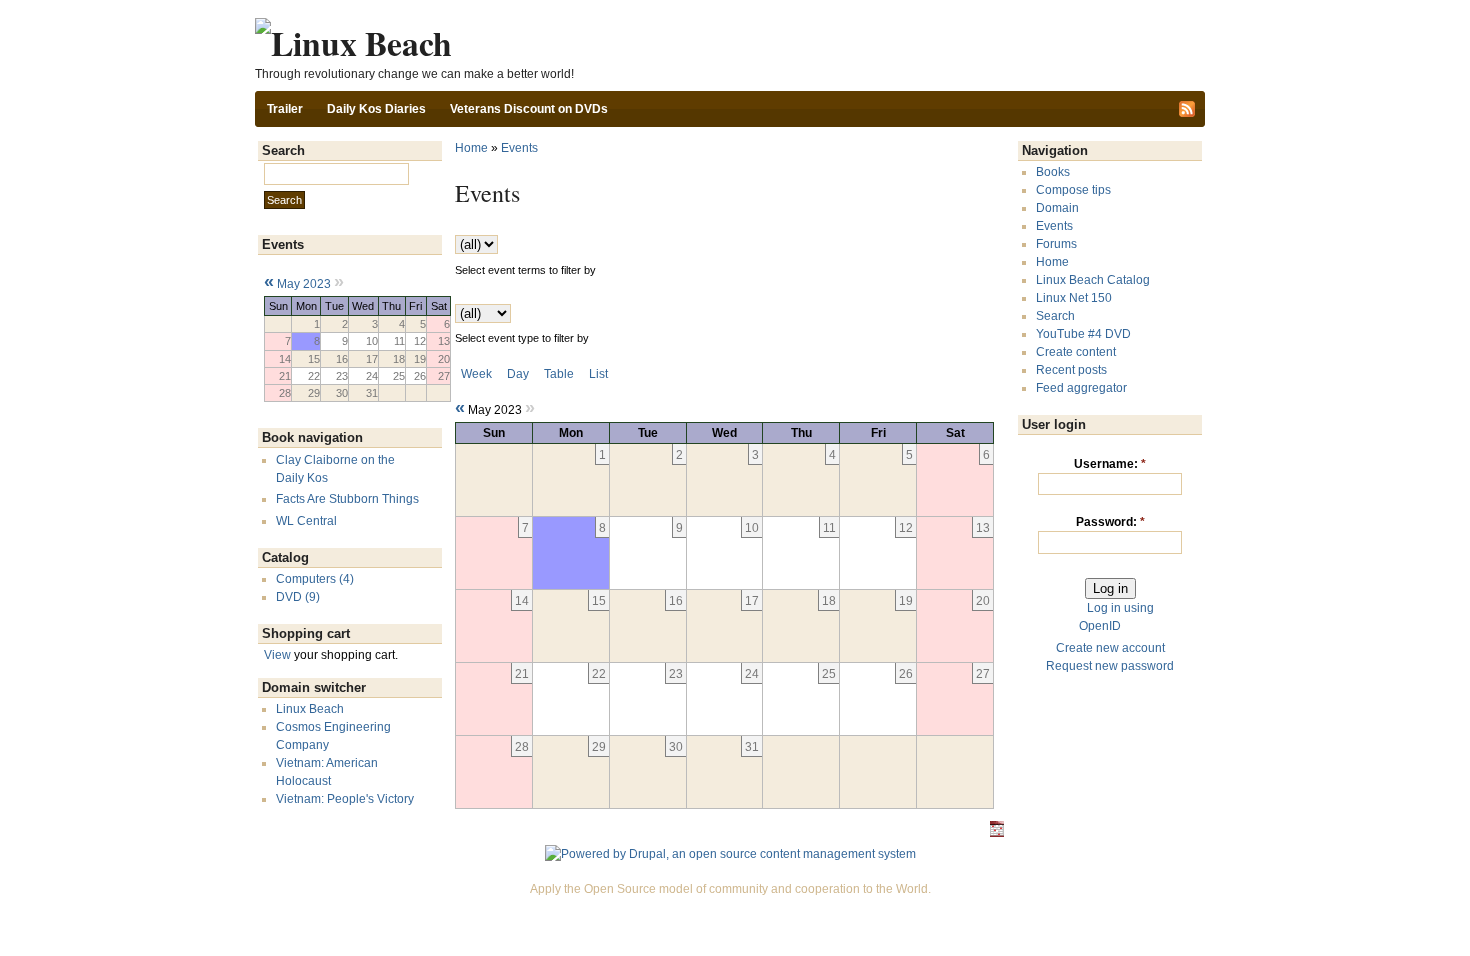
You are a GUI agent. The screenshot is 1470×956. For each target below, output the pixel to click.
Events (519, 148)
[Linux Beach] (353, 42)
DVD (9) (298, 597)
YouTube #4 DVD (1083, 334)
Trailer (285, 109)
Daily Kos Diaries (376, 109)
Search (1055, 316)
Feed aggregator (1081, 388)
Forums (1056, 244)
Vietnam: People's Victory (345, 799)
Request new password (1110, 666)
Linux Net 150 (1074, 298)
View (277, 655)
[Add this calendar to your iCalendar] (997, 833)
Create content (1076, 352)
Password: (1110, 522)
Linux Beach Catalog (1093, 280)
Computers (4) (315, 579)
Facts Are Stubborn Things (347, 499)
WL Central (306, 521)
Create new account (1110, 648)
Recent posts (1071, 370)
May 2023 (304, 284)
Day (518, 374)
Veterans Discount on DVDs (529, 109)
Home (471, 148)
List (598, 374)
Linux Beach (310, 709)
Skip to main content (730, 9)
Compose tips (1073, 190)
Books (1053, 172)
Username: (1110, 464)
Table (559, 374)
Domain (1057, 208)
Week (476, 374)
